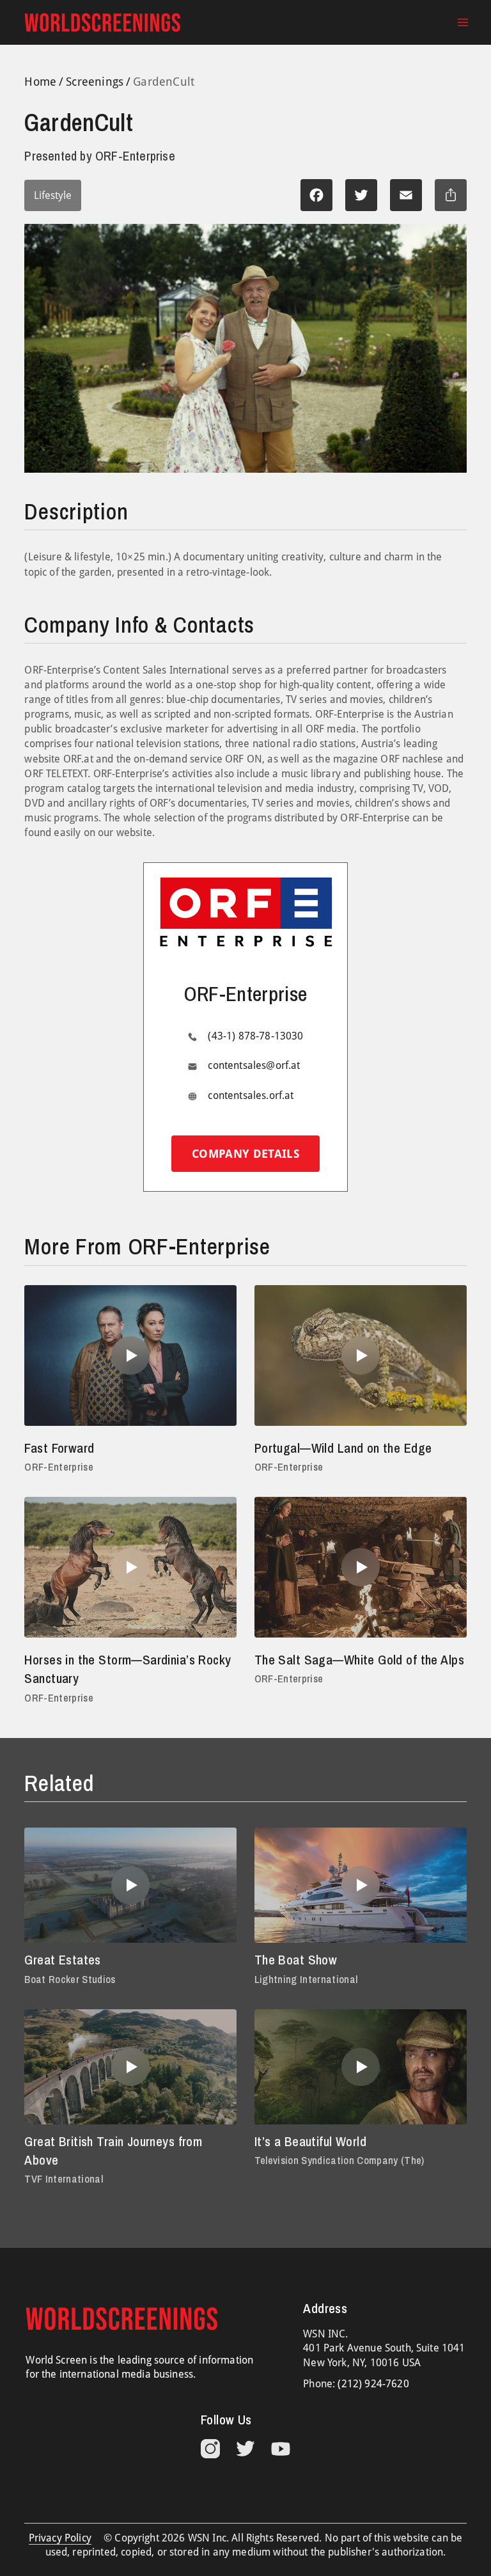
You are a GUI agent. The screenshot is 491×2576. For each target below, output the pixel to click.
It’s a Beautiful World (310, 2141)
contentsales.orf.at (251, 1095)
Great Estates (62, 1960)
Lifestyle (53, 195)
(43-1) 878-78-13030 (255, 1036)
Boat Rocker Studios (70, 1979)
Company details (245, 1154)
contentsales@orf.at (254, 1065)
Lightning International (306, 1979)
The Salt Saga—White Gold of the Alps (359, 1660)
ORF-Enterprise (59, 1467)
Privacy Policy (60, 2538)
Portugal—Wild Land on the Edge (343, 1448)
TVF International (64, 2179)
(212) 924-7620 (373, 2384)
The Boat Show (296, 1960)
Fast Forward (59, 1448)
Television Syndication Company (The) (339, 2160)
